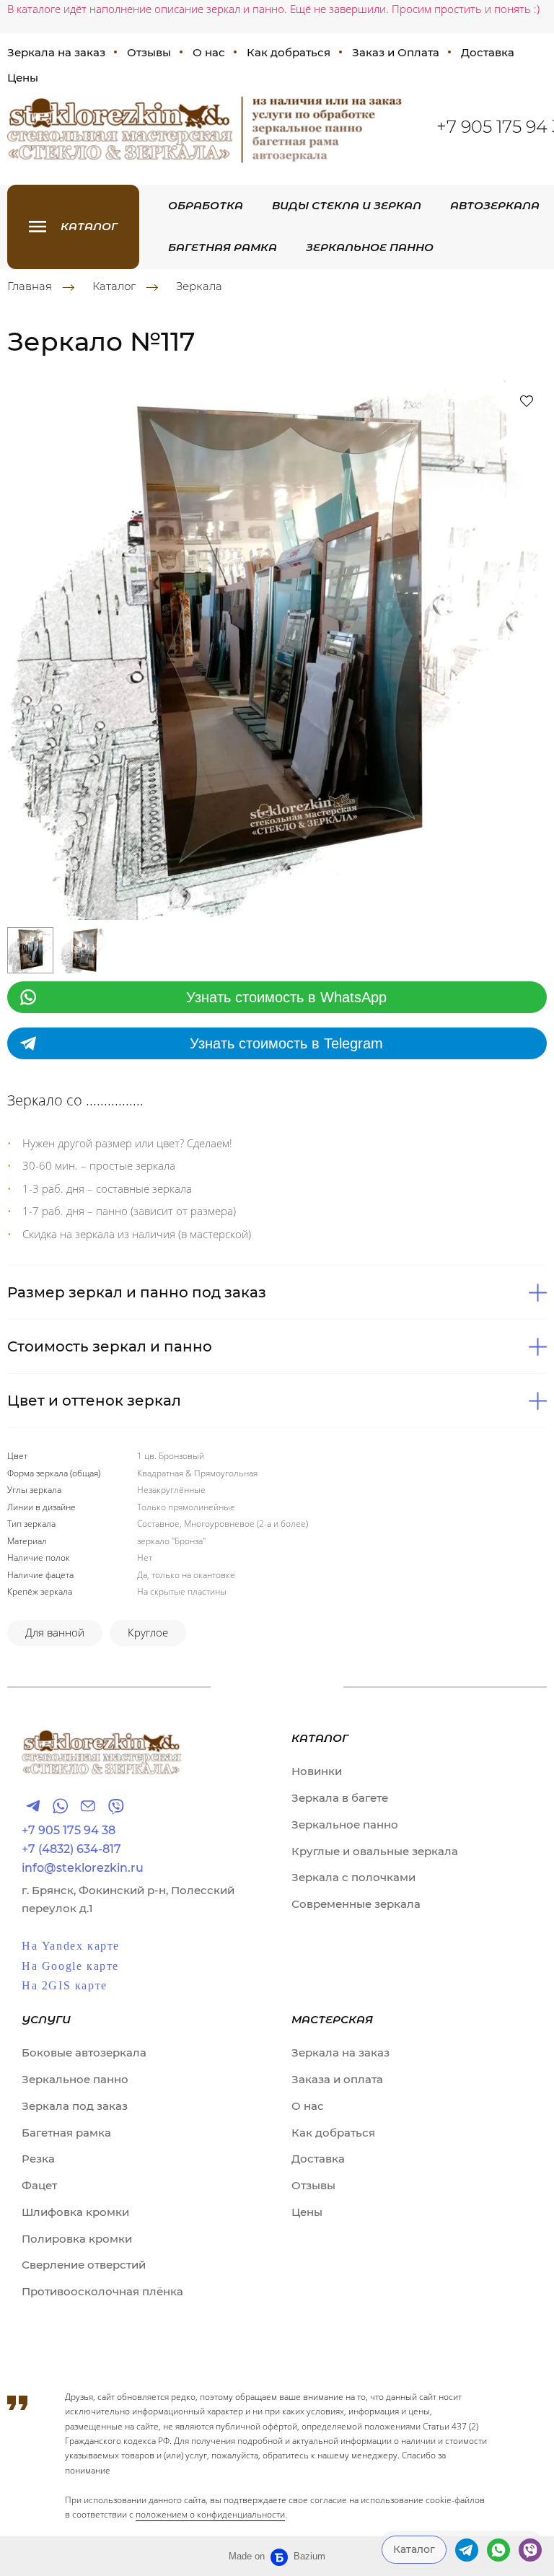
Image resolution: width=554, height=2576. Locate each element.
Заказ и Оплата (396, 52)
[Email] (88, 1806)
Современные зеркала (356, 1904)
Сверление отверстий (84, 2265)
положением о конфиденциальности (210, 2514)
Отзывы (149, 52)
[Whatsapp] (61, 1806)
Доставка (488, 52)
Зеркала (199, 286)
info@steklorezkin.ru (83, 1868)
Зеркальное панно (370, 247)
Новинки (317, 1771)
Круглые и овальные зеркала (375, 1851)
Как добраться (289, 52)
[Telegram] (33, 1806)
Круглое (148, 1632)
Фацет (39, 2185)
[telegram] (467, 2550)
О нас (209, 52)
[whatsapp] (498, 2550)
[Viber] (115, 1806)
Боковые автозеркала (84, 2053)
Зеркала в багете (340, 1798)
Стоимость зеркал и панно (110, 1346)
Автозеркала (495, 205)
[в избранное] (527, 400)
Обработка (206, 205)
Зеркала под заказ (75, 2106)
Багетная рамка (223, 247)
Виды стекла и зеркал (347, 205)
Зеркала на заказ (340, 2053)
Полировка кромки (77, 2239)
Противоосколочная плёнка (102, 2291)
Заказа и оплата (337, 2079)
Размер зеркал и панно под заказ (137, 1292)
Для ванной (55, 1632)
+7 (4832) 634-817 (71, 1849)
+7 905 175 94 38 (69, 1831)
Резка (38, 2159)
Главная (30, 286)
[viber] (530, 2550)
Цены (307, 2212)
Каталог (114, 286)
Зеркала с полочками (353, 1877)
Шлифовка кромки (75, 2212)
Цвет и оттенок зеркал (94, 1401)
